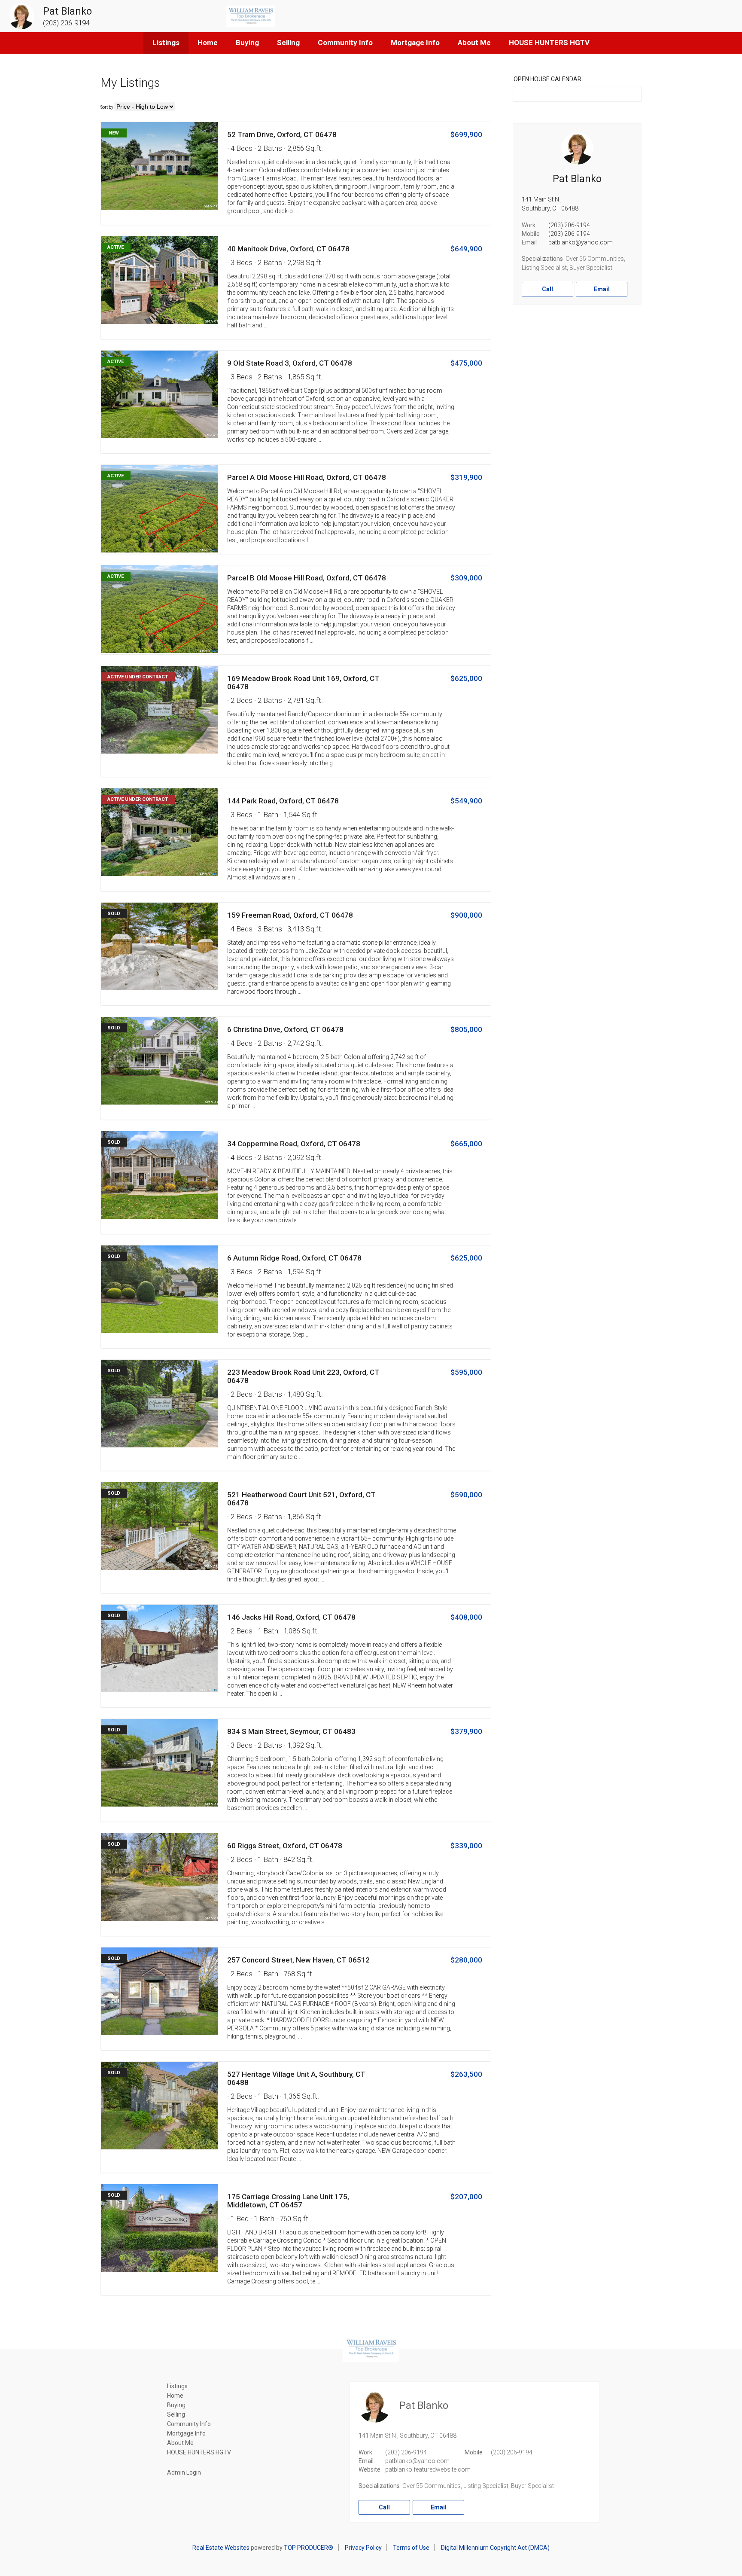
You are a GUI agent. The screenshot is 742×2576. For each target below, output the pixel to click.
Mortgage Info (415, 43)
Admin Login (184, 2472)
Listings (166, 43)
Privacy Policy (363, 2548)
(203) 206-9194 (569, 225)
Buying (247, 43)
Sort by (107, 107)
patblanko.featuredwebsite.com (428, 2469)
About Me (474, 43)
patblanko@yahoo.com (581, 242)
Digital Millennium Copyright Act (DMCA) (495, 2548)
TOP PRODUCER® (309, 2548)
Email (602, 289)
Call (547, 289)
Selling (288, 43)
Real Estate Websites (221, 2548)
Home (208, 43)
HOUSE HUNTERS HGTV (549, 43)
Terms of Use (411, 2548)
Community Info (345, 43)
